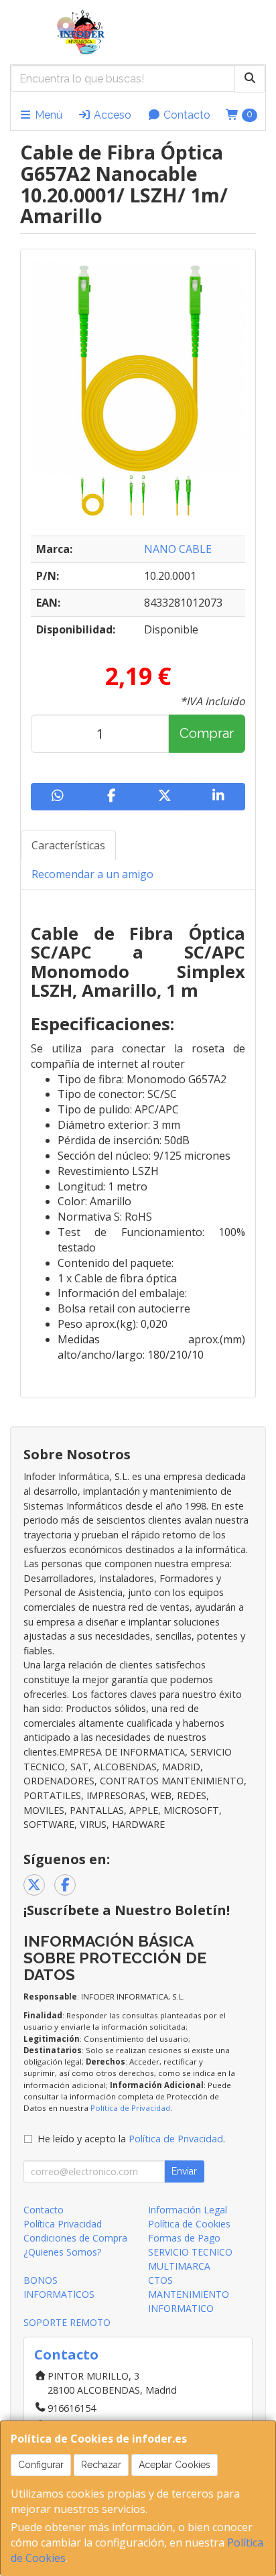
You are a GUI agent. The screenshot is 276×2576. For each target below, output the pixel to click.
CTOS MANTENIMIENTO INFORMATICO (189, 2294)
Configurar (41, 2465)
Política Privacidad (63, 2224)
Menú (47, 115)
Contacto (186, 115)
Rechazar (101, 2465)
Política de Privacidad (130, 2108)
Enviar (184, 2171)
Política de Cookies (189, 2224)
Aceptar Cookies (175, 2465)
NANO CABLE (178, 549)
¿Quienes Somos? (62, 2252)
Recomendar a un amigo (92, 874)
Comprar (207, 733)
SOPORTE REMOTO (67, 2322)
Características (68, 845)
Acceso (111, 115)
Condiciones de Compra (75, 2238)
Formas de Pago (184, 2238)
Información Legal (188, 2210)
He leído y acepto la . (131, 2139)
